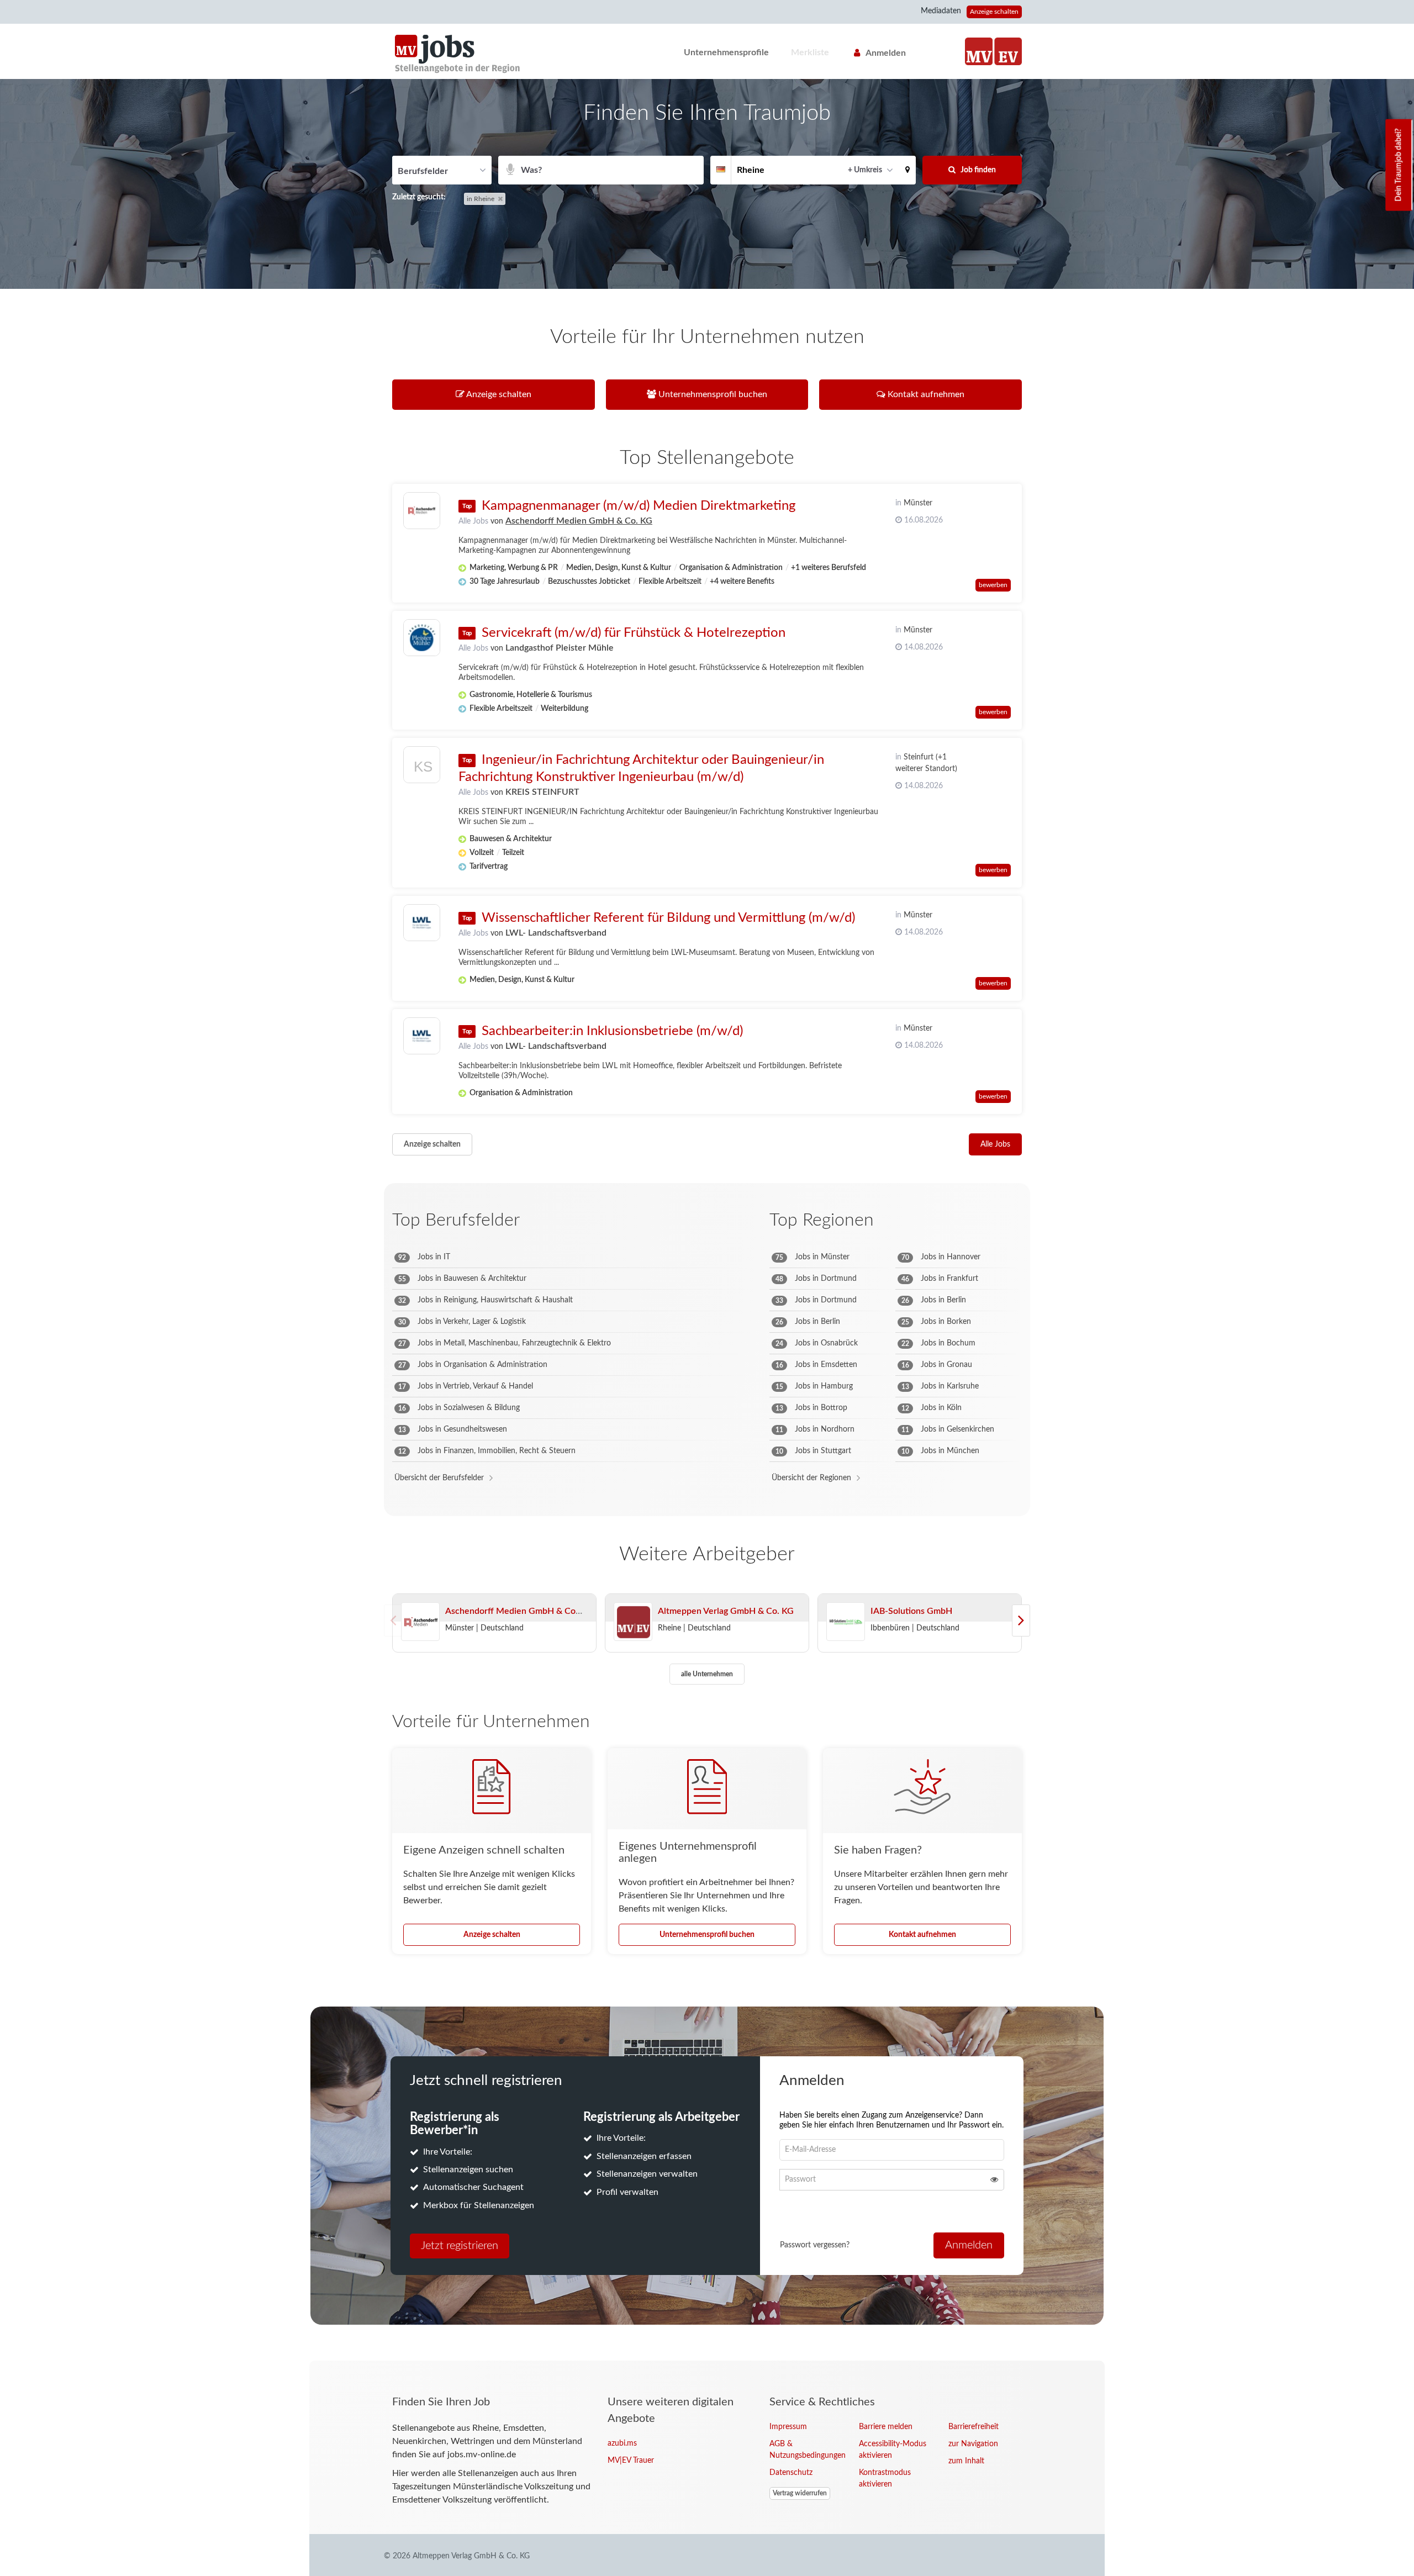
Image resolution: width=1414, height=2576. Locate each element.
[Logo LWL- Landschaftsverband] (422, 923)
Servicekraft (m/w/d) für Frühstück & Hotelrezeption (634, 633)
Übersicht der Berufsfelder (439, 1478)
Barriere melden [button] (886, 2427)
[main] (707, 1220)
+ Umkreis (865, 170)
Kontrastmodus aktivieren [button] (885, 2479)
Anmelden (886, 53)
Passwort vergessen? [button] (815, 2245)
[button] (908, 170)
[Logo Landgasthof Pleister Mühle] (422, 638)
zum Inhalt (966, 2461)
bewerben (993, 585)
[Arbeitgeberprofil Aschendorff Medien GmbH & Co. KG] (420, 1622)
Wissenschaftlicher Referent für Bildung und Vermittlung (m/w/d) (668, 918)
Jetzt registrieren (460, 2246)
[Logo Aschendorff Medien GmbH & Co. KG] (422, 511)
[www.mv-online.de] (979, 51)
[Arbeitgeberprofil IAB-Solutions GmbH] (846, 1622)
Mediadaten (941, 11)
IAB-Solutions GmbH (911, 1611)
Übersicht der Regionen (811, 1478)
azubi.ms (622, 2443)
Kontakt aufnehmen (922, 1935)
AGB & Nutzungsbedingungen (806, 2450)
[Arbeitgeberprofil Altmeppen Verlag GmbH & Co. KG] (633, 1622)
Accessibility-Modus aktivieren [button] (893, 2450)
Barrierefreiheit (974, 2427)
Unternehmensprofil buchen (707, 1935)
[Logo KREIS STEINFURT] (422, 767)
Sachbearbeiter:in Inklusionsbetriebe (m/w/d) (612, 1031)
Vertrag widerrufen (800, 2493)
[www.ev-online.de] (1008, 51)
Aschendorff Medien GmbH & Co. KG (579, 521)
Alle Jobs (473, 521)
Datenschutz (791, 2473)
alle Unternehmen (707, 1674)
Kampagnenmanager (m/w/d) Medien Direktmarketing (639, 506)
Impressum (788, 2427)
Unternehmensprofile (726, 52)
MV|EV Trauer (631, 2461)
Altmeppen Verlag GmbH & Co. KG (726, 1611)
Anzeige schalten (994, 12)
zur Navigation (973, 2444)
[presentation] (1021, 1620)
